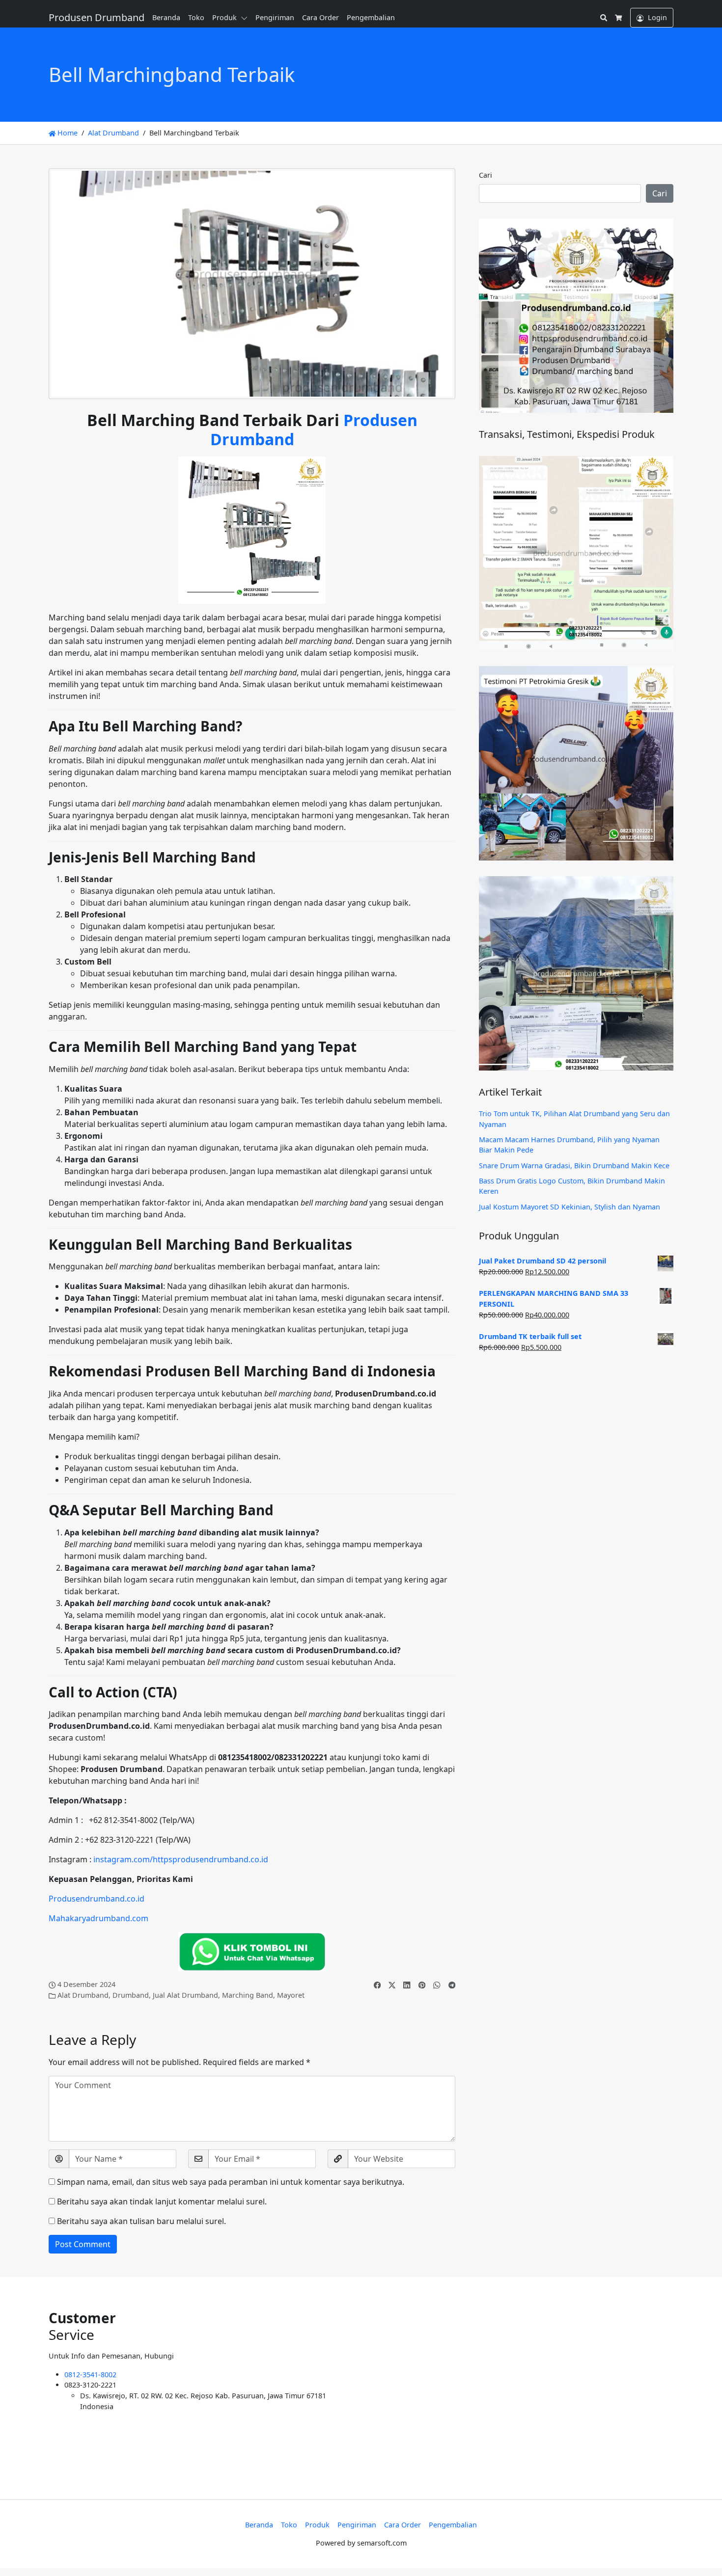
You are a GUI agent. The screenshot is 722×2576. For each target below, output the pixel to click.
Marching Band (248, 1995)
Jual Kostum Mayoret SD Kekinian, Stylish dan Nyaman (569, 1207)
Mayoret (291, 1995)
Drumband (131, 1995)
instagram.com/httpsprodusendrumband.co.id (181, 1859)
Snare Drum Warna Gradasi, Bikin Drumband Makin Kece (574, 1166)
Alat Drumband (113, 133)
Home (67, 133)
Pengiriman (275, 17)
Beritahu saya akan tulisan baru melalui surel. (141, 2221)
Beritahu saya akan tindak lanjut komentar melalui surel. (162, 2201)
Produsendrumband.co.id (97, 1899)
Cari (486, 175)
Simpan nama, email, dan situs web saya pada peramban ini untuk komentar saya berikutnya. (231, 2182)
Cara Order (320, 17)
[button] (246, 18)
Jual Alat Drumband (185, 1995)
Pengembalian (371, 17)
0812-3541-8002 (90, 2375)
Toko (196, 17)
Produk (224, 17)
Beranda (166, 17)
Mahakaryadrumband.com (98, 1918)
